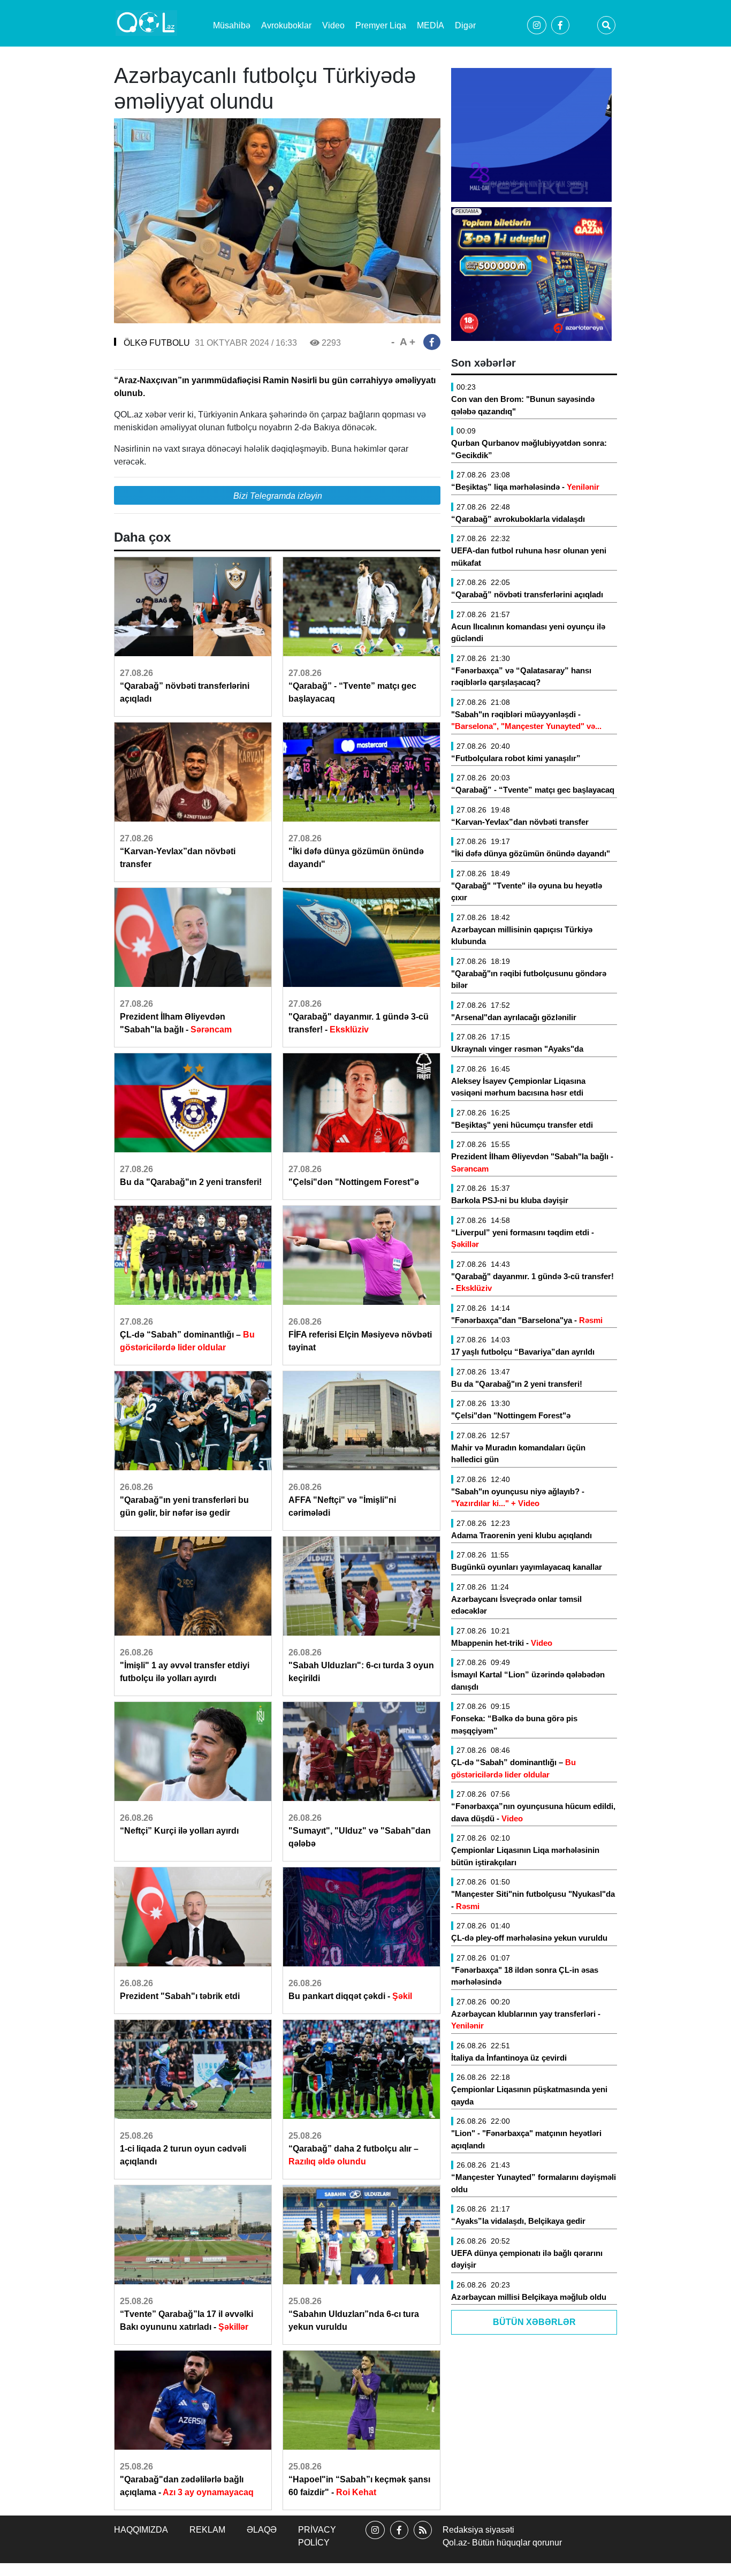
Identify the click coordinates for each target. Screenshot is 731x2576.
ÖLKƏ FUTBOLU (157, 343)
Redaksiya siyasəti (478, 2530)
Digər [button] (465, 25)
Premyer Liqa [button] (381, 25)
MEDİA (431, 25)
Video (333, 25)
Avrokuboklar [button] (286, 25)
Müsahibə (232, 25)
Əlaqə (262, 2530)
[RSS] (423, 2539)
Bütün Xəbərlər (534, 2322)
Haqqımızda (141, 2530)
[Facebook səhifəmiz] (399, 2539)
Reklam (207, 2530)
